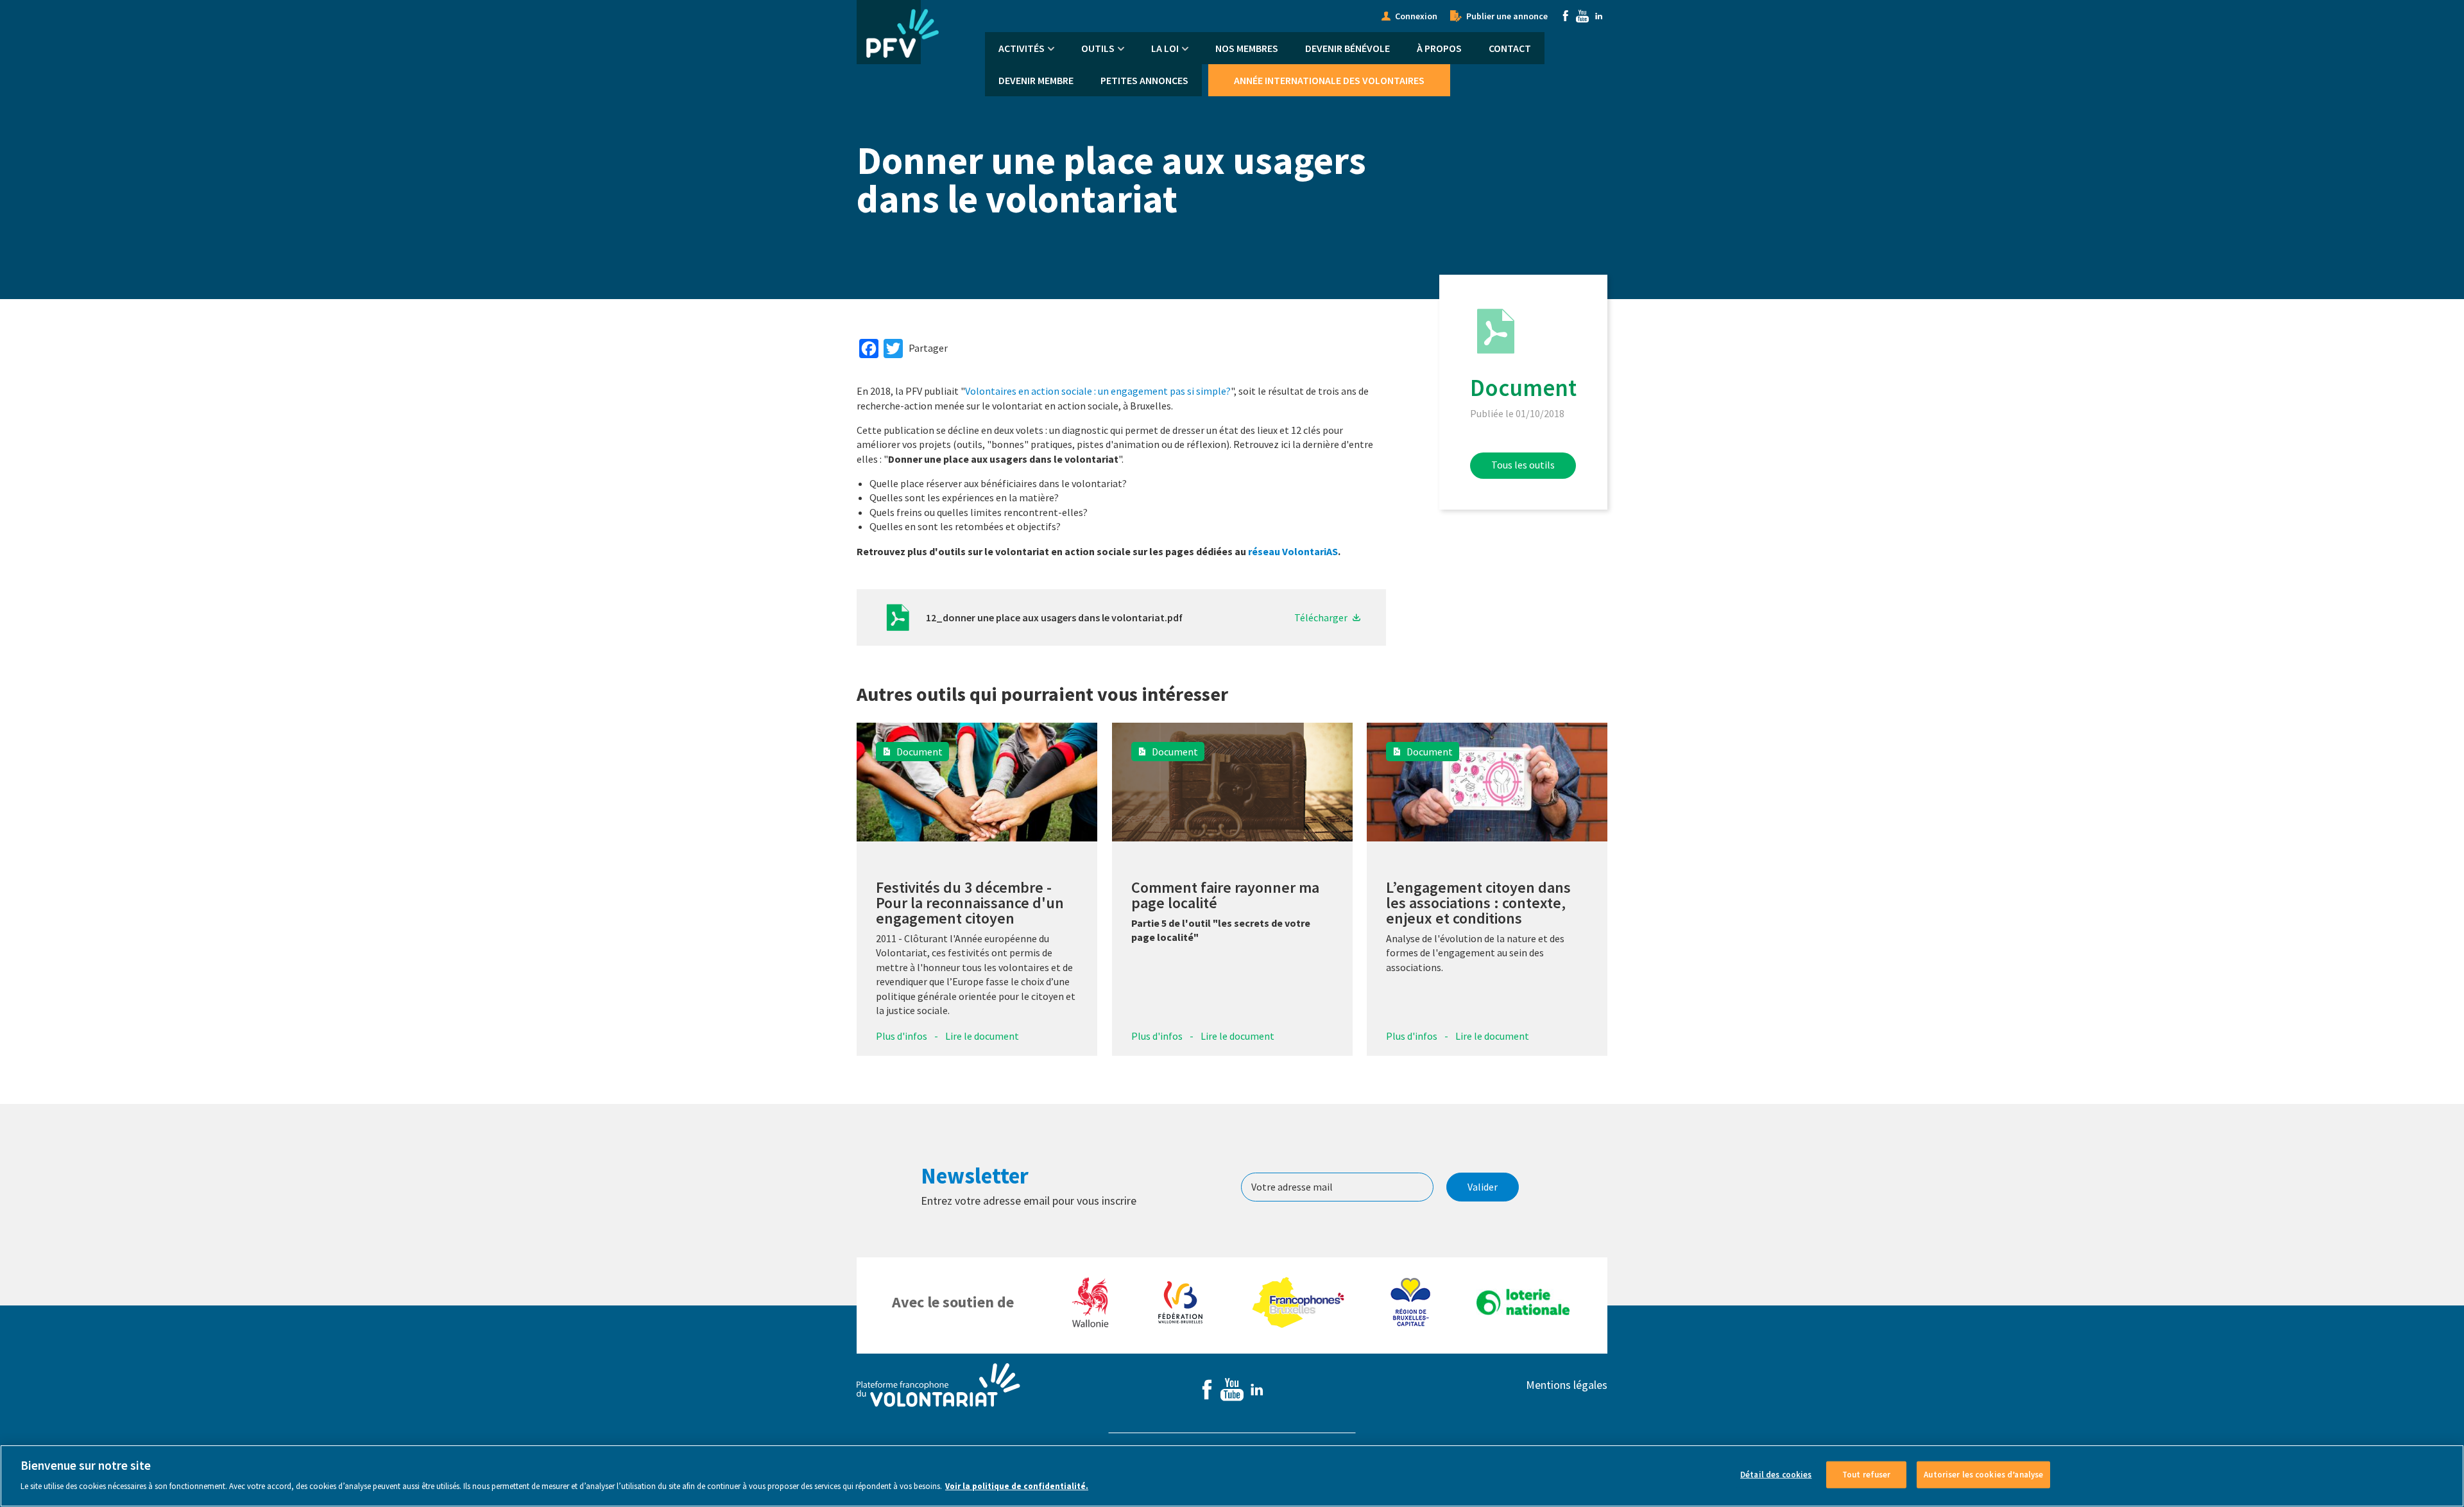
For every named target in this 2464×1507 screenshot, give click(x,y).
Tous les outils (1523, 465)
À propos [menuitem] (1439, 48)
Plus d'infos (902, 1036)
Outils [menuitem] (1098, 48)
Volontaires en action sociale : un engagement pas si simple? (1098, 391)
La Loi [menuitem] (1165, 48)
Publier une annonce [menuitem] (1507, 16)
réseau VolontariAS (1293, 551)
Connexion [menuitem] (1416, 16)
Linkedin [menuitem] (1599, 16)
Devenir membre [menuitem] (1036, 80)
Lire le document (982, 1036)
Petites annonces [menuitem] (1144, 80)
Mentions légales (1567, 1385)
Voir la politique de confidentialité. (1017, 1485)
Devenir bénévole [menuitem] (1347, 48)
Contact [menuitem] (1510, 48)
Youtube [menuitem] (1582, 16)
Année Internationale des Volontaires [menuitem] (1329, 80)
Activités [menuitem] (1022, 48)
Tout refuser (1867, 1475)
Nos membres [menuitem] (1247, 48)
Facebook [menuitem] (1566, 16)
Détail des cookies (1776, 1475)
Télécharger (1321, 617)
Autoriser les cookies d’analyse (1983, 1475)
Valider (1483, 1187)
